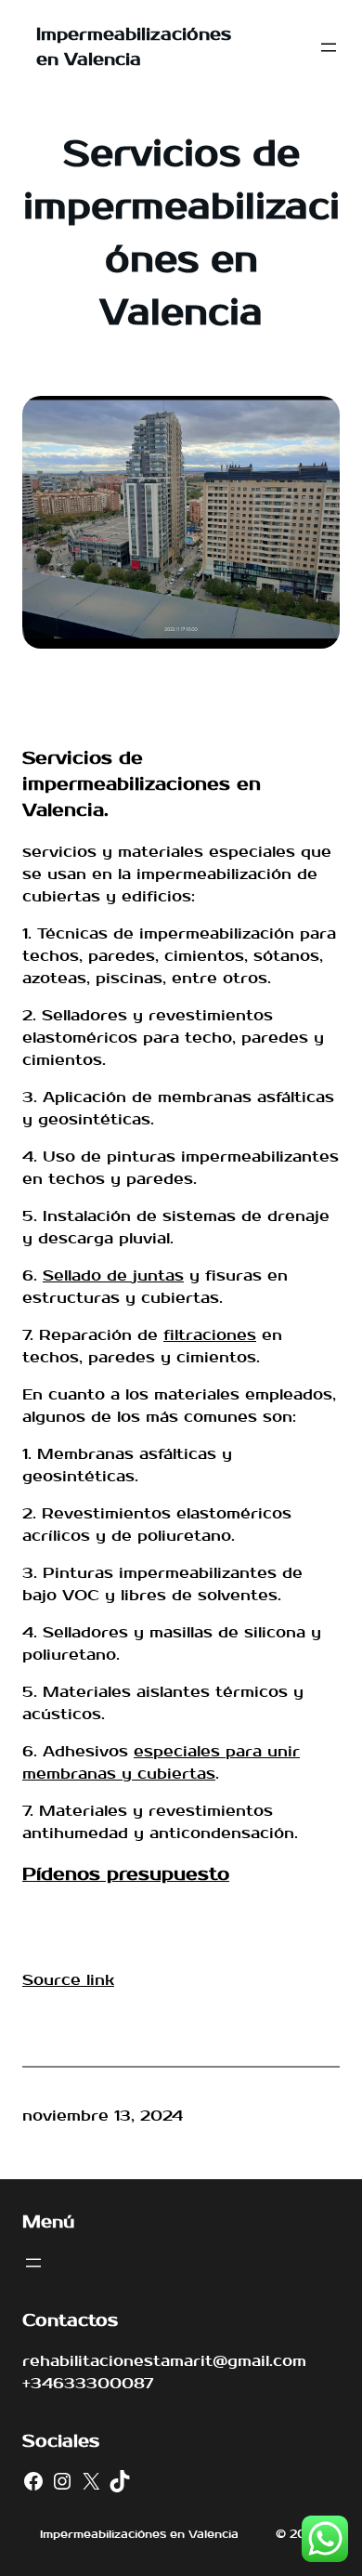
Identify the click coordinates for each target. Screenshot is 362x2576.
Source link (68, 1980)
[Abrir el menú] (329, 47)
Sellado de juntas (113, 1275)
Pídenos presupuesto (126, 1874)
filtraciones (210, 1335)
